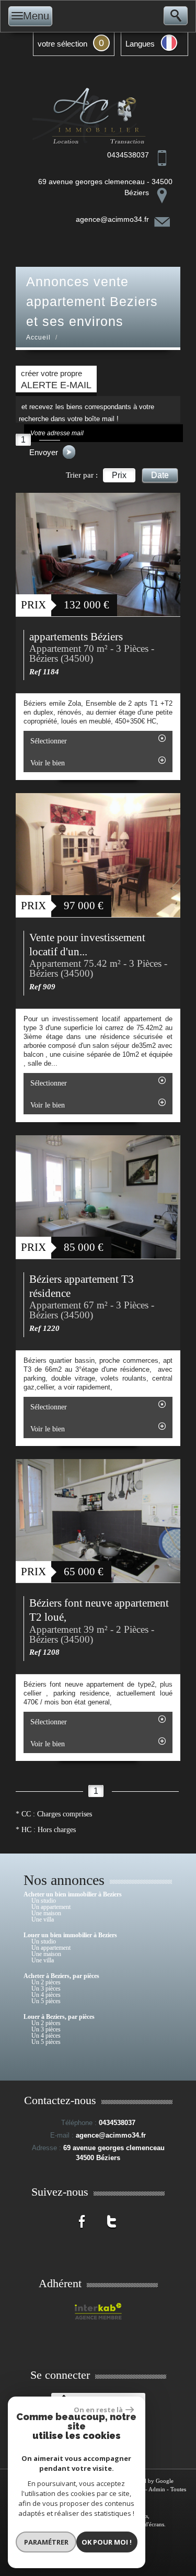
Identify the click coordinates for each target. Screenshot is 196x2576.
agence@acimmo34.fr (112, 219)
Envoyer (45, 452)
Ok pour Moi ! (107, 2542)
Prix (119, 475)
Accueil (38, 337)
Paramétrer (46, 2542)
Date (160, 475)
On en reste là (98, 2410)
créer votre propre (56, 380)
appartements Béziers (76, 637)
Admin (157, 2489)
